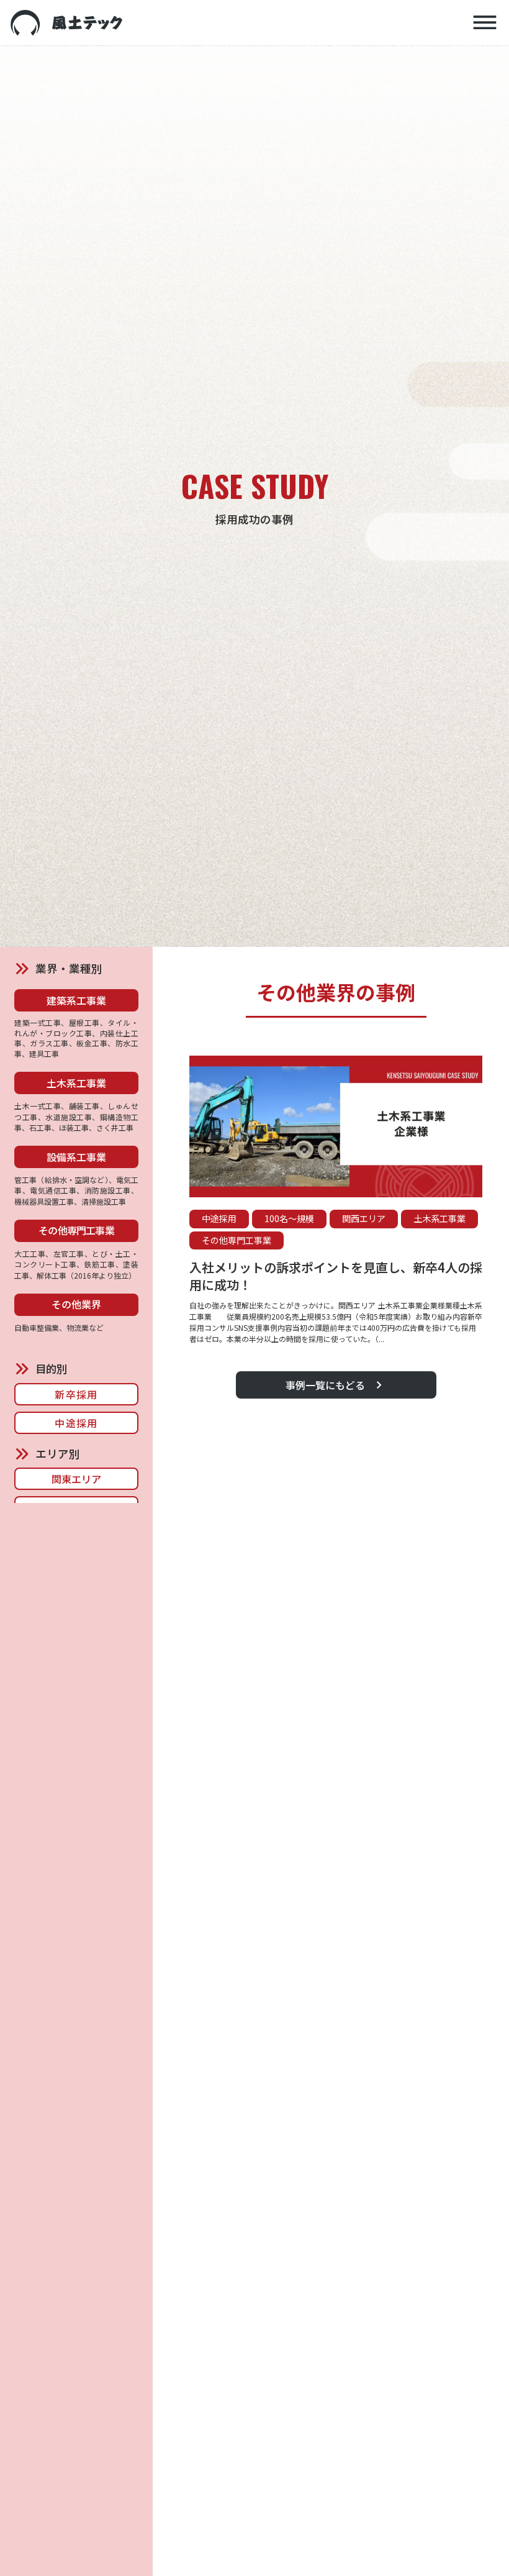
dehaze (485, 23)
